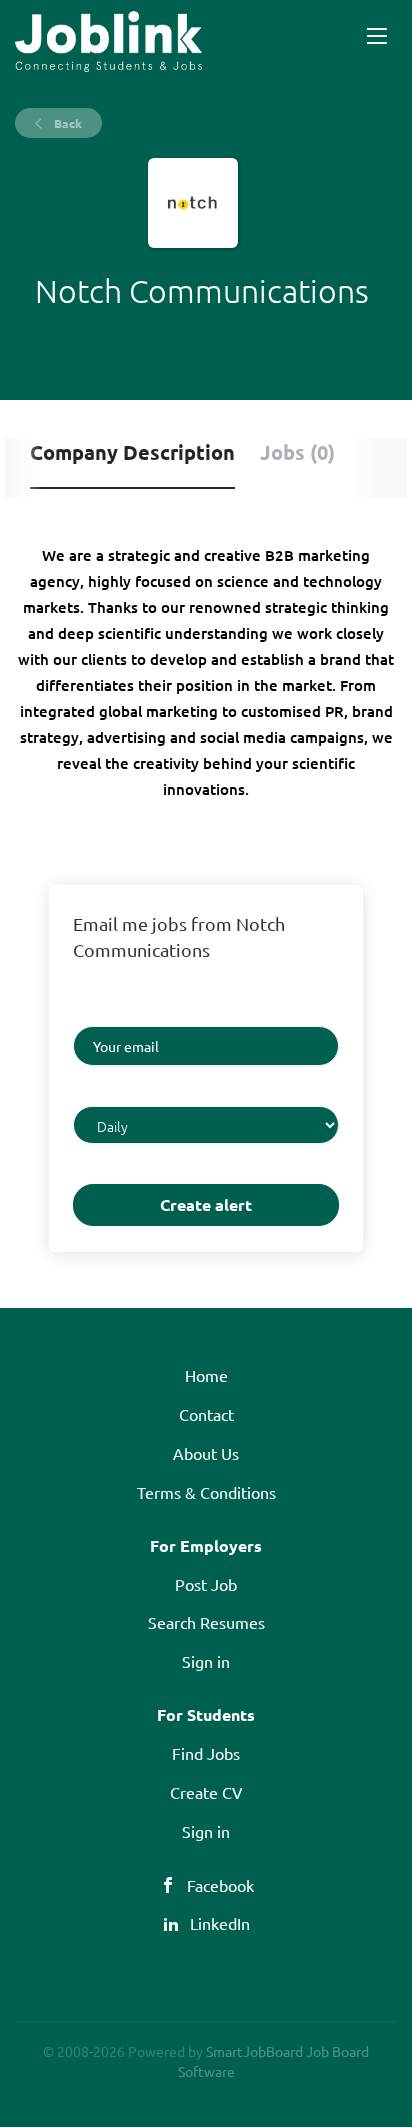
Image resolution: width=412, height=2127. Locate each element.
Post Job (206, 1584)
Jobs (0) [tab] (297, 452)
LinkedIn (220, 1923)
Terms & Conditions (206, 1492)
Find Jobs (206, 1753)
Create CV (206, 1792)
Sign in (206, 1661)
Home (206, 1375)
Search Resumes (206, 1622)
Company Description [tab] (132, 452)
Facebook (220, 1885)
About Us (206, 1453)
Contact (206, 1414)
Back (66, 123)
